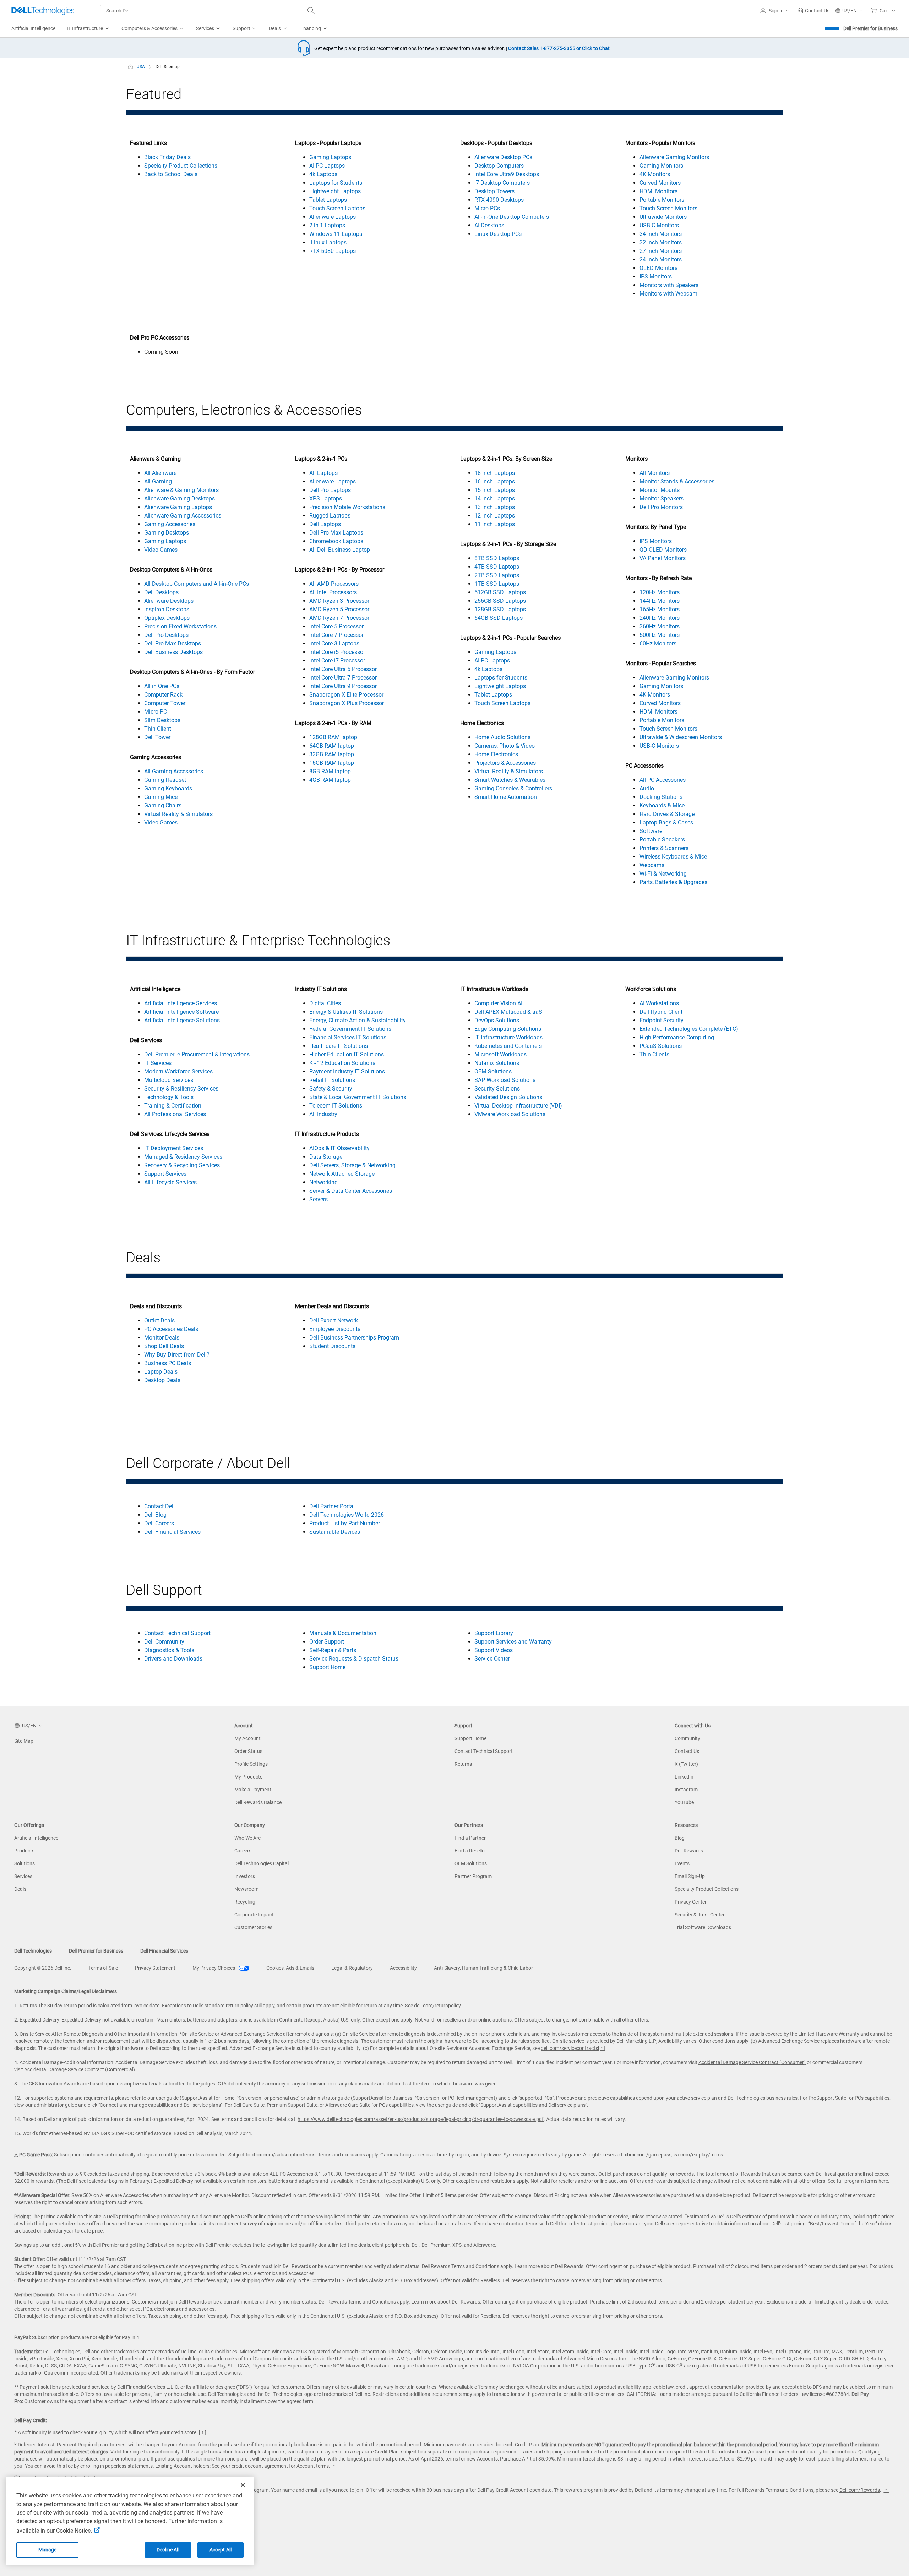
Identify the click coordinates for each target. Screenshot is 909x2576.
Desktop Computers (499, 166)
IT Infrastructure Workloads (508, 1037)
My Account (247, 1738)
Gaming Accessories (170, 524)
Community (687, 1738)
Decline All (168, 2550)
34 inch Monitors (661, 234)
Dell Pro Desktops (166, 635)
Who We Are (247, 1838)
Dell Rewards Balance (258, 1802)
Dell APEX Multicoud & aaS (508, 1012)
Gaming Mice (161, 797)
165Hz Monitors (660, 609)
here (883, 2181)
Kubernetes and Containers (508, 1046)
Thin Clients (654, 1054)
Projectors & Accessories (505, 763)
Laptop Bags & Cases (666, 822)
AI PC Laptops (327, 166)
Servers (319, 1199)
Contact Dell (159, 1506)
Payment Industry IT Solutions (347, 1071)
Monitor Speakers (662, 499)
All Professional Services (175, 1114)
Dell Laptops (325, 524)
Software (651, 831)
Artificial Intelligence (36, 1838)
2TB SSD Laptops (497, 575)
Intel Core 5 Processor (336, 626)
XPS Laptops (326, 499)
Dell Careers (159, 1523)
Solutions (25, 1863)
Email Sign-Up (690, 1876)
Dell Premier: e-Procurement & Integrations (197, 1054)
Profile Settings (251, 1764)
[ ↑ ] (602, 2048)
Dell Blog (155, 1515)
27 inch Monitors (661, 251)
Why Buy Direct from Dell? (177, 1355)
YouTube (684, 1802)
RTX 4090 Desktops (499, 200)
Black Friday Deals (167, 157)
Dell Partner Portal (332, 1506)
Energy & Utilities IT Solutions (346, 1012)
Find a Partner (470, 1838)
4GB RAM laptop (330, 780)
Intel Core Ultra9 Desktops (507, 174)
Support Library (494, 1633)
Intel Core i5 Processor (337, 652)
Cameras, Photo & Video (505, 746)
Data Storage (326, 1157)
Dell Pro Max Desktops (173, 643)
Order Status (248, 1751)
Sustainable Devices (335, 1532)
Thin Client (158, 729)
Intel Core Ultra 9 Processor (343, 686)
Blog (680, 1838)
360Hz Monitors (660, 626)
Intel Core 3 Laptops (334, 643)
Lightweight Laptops (335, 191)
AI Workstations (659, 1003)
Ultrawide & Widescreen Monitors (681, 737)
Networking (323, 1182)
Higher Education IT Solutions (347, 1054)
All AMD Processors (334, 584)
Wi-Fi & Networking (663, 874)
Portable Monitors (662, 200)
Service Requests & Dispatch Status (354, 1659)
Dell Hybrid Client (661, 1012)
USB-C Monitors (659, 225)
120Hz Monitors (660, 592)
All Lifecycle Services (170, 1182)
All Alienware (160, 473)
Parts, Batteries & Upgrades (673, 882)
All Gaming (158, 481)
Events (682, 1863)
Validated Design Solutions (508, 1097)
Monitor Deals (162, 1338)
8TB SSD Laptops (497, 558)
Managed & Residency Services (183, 1157)
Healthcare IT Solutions (339, 1046)
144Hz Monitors (660, 601)
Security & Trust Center (700, 1915)
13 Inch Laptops (495, 507)
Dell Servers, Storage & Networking (352, 1165)
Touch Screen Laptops (337, 208)
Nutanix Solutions (497, 1063)
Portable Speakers (662, 840)
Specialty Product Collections (181, 166)
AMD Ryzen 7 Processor (339, 618)
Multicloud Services (169, 1080)
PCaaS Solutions (661, 1046)
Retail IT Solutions (332, 1080)
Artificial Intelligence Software (181, 1012)
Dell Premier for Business (870, 28)
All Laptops (323, 473)
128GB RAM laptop (333, 737)
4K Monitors (655, 174)
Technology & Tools (169, 1097)
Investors (245, 1876)
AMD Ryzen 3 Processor (339, 601)
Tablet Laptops (328, 200)
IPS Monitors (656, 277)
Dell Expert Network (334, 1321)
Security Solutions (497, 1089)
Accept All (221, 2550)
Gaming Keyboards (168, 788)
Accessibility (403, 1968)
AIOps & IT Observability (339, 1148)
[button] (776, 11)
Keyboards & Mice (662, 805)
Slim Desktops (162, 720)
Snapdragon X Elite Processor (346, 695)
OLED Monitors (658, 268)
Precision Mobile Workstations (347, 507)
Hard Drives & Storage (667, 814)
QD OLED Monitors (663, 550)
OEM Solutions (493, 1071)
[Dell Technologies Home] (43, 11)
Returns (463, 1764)
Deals (20, 1889)
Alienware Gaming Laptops (178, 507)
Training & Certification (173, 1106)
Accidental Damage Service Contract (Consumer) (752, 2062)
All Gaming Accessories (174, 771)
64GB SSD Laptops (499, 618)
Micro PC (156, 712)
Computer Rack (163, 695)
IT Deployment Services (174, 1148)
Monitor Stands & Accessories (677, 481)
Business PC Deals (168, 1363)
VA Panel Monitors (663, 558)
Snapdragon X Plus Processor (347, 703)
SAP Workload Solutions (505, 1080)
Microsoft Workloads (500, 1054)
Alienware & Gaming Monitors (181, 490)
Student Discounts (332, 1346)
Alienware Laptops (333, 217)
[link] (814, 11)
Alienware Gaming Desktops (179, 499)
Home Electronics (496, 754)
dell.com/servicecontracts (569, 2048)
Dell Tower (157, 737)
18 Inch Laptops (495, 473)
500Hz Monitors (660, 635)
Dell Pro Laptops (330, 490)
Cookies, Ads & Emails (290, 1968)
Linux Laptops (328, 242)
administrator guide (328, 2098)
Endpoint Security (662, 1020)
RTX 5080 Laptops (333, 251)
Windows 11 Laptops (336, 234)
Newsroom (246, 1889)
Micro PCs (487, 208)
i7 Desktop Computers (502, 183)
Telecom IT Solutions (336, 1106)
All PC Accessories (663, 780)
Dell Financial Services (172, 1532)
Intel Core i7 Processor (337, 661)
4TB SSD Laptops (497, 567)
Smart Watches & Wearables (510, 780)
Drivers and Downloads (173, 1659)
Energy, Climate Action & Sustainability (358, 1020)
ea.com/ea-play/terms (698, 2155)
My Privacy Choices (214, 1968)
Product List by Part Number (345, 1523)
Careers (243, 1851)
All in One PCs (162, 686)
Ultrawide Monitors (663, 217)
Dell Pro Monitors (661, 507)
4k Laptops (323, 174)
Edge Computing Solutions (508, 1029)
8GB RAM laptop (330, 771)
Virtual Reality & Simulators (178, 814)
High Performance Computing (677, 1037)
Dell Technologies (33, 1951)
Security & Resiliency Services (181, 1089)
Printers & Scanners (664, 848)
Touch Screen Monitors (668, 208)
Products (24, 1851)
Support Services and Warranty (513, 1642)
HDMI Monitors (658, 191)
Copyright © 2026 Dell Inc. (43, 1968)
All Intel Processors (333, 592)
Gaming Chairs (163, 805)
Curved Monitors (660, 183)
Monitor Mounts (660, 490)
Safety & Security (331, 1089)
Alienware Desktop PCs (503, 157)
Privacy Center (691, 1902)
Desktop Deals (162, 1380)
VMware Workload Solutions (510, 1114)
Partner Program (473, 1876)
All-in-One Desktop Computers (512, 217)
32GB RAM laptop (332, 754)
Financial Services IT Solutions (348, 1037)
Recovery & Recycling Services (182, 1165)
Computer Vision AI (498, 1003)
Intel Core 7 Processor (336, 635)
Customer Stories (253, 1927)
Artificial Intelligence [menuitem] (33, 28)
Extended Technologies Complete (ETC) (689, 1029)
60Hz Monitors (658, 643)
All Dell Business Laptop (340, 550)
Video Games (161, 550)
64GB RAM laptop (332, 746)
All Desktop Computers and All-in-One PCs (197, 584)
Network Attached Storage (342, 1174)
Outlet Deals (159, 1321)
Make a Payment (253, 1790)
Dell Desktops (161, 592)
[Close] (243, 2485)
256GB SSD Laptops (500, 601)
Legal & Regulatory (352, 1968)
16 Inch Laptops (495, 481)
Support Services (165, 1174)
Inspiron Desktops (167, 609)
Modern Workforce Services (178, 1071)
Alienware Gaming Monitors (674, 157)
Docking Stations (661, 797)
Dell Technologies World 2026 (347, 1515)
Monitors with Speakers (669, 285)
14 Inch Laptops (495, 499)
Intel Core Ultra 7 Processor (343, 678)
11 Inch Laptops (495, 524)
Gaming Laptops (330, 157)
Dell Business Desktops (173, 652)
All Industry (323, 1114)
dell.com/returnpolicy (437, 2006)
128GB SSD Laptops (500, 609)
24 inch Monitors (661, 259)
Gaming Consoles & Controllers (513, 788)
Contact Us (687, 1751)
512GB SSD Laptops (500, 592)
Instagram (686, 1790)
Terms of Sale (103, 1968)
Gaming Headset (165, 780)
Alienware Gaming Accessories (183, 516)
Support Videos (494, 1650)
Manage (48, 2550)
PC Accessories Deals (171, 1329)
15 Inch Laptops (495, 490)
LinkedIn (684, 1777)
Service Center (492, 1659)
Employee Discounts (335, 1329)
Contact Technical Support (177, 1633)
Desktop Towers (494, 191)
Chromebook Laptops (336, 541)
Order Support (327, 1642)
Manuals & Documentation (343, 1633)
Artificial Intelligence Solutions (182, 1020)
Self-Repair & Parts (333, 1650)
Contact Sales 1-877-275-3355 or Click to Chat (559, 48)
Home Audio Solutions (502, 737)
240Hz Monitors (660, 618)
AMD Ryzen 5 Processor (339, 609)
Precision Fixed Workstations (180, 626)
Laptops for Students (336, 183)
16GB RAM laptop (332, 763)
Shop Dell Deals (164, 1346)
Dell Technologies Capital (262, 1863)
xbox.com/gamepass (648, 2155)
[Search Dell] (311, 11)
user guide (167, 2098)
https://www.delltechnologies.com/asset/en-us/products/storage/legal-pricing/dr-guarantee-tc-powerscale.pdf (421, 2119)
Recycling (245, 1902)
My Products (248, 1777)
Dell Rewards (689, 1851)
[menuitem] (88, 29)
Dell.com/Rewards (860, 2490)
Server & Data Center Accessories (351, 1191)
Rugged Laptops (330, 516)
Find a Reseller (470, 1851)
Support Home (327, 1667)
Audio (647, 788)
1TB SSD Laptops (497, 584)
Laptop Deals (161, 1372)
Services (23, 1876)
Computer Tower (165, 703)
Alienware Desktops (169, 601)
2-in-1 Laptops (327, 225)
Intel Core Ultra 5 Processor (343, 669)
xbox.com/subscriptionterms (283, 2155)
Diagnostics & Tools (169, 1650)
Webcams (652, 865)
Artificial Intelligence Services (181, 1003)
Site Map (24, 1741)
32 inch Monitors (661, 242)
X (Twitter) (686, 1764)
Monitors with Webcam (668, 294)
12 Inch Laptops (495, 516)
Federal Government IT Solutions (350, 1029)
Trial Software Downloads (703, 1927)
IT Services (158, 1063)
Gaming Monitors (661, 166)
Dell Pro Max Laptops (336, 533)
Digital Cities (325, 1003)
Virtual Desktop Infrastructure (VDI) (518, 1106)
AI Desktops (489, 225)
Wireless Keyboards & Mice (673, 857)
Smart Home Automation (506, 797)
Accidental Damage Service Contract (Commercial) (80, 2069)
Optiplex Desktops (167, 618)
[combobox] (209, 11)
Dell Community (164, 1642)
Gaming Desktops (167, 533)
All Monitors (655, 473)
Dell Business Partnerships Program (354, 1338)
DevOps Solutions (497, 1020)
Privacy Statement (155, 1968)
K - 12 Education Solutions (342, 1063)
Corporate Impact (254, 1915)
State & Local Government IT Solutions (358, 1097)
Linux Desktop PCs (498, 234)
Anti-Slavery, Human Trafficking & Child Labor (483, 1968)
